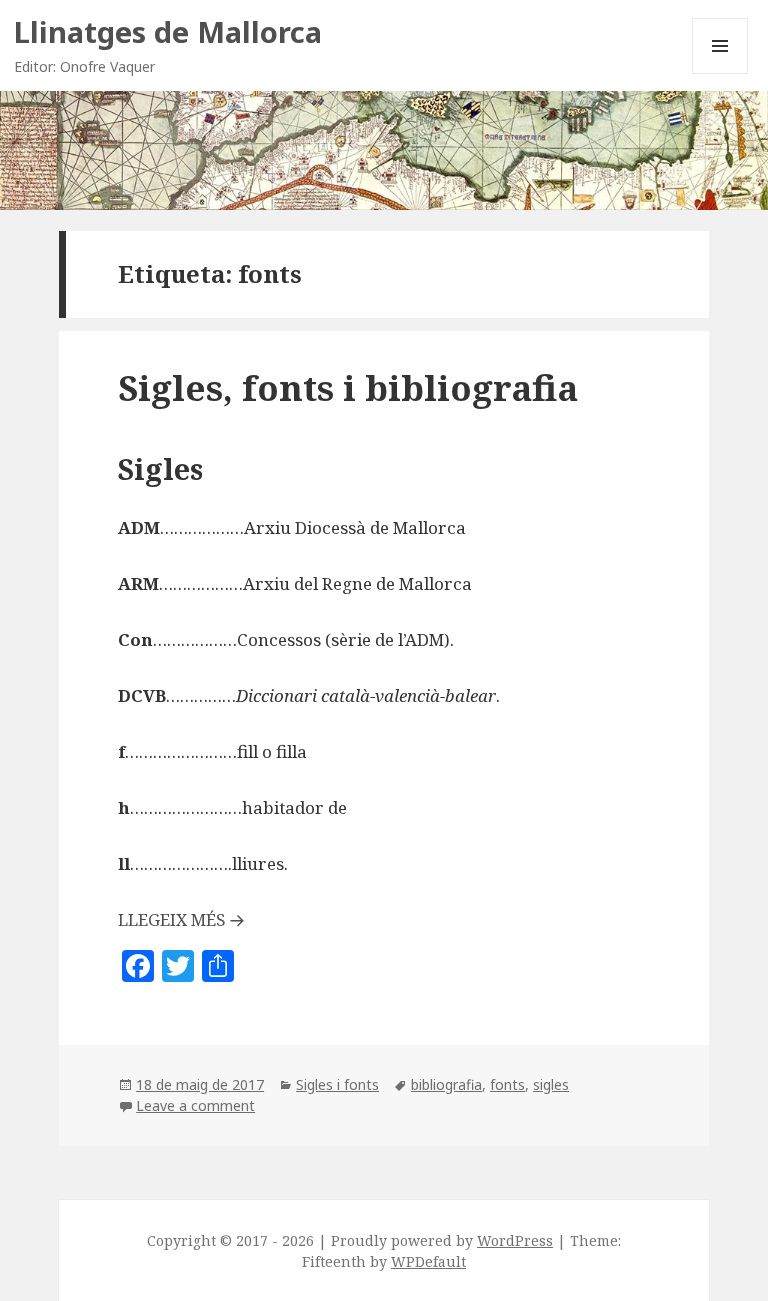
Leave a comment (195, 1105)
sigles (551, 1084)
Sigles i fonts (337, 1084)
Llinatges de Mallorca (168, 31)
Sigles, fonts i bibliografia (348, 387)
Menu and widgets (720, 73)
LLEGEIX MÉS (172, 919)
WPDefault (428, 1261)
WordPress (515, 1240)
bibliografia (446, 1084)
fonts (507, 1084)
